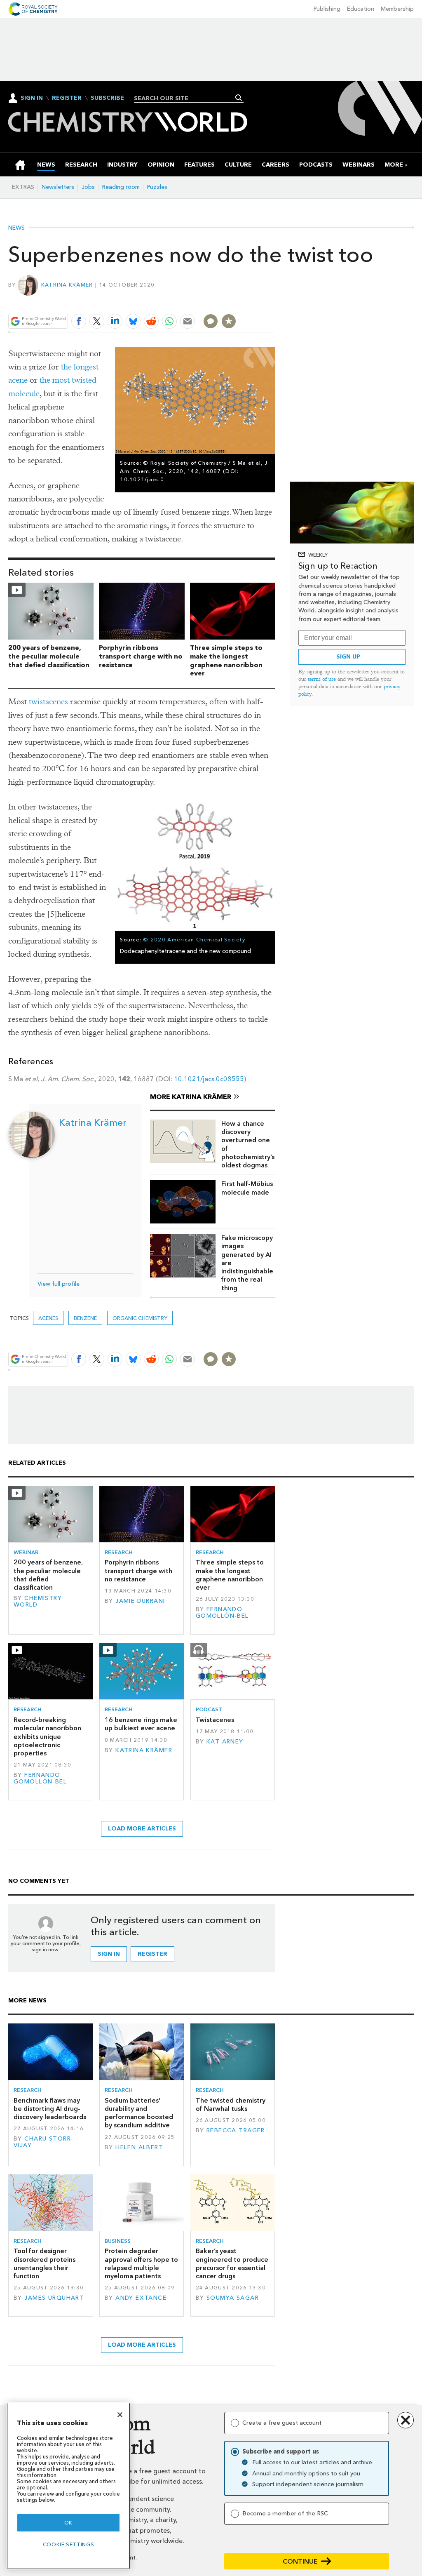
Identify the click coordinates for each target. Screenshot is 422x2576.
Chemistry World (38, 1601)
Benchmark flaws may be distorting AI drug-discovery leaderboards (50, 2109)
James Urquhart (54, 2298)
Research (119, 1552)
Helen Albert (139, 2147)
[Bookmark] (229, 321)
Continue (300, 2561)
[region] (68, 2486)
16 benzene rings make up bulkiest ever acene (141, 1724)
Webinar (26, 1552)
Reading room (121, 187)
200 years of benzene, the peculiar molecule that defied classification (49, 656)
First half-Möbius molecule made (247, 1188)
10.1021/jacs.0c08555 (209, 1079)
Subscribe (107, 98)
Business (118, 2241)
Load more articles (142, 1829)
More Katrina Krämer (191, 1097)
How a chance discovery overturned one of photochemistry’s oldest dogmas (248, 1144)
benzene (85, 1318)
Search (239, 98)
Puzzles (157, 187)
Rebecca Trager (236, 2130)
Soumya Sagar (233, 2298)
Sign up (348, 657)
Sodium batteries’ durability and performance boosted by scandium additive (139, 2113)
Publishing (327, 9)
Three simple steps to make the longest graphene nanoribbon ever (226, 660)
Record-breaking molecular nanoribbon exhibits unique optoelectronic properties (47, 1736)
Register (67, 98)
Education (361, 9)
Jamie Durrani (140, 1601)
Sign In (32, 98)
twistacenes (48, 702)
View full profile (59, 1284)
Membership (397, 9)
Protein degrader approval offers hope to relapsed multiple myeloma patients (141, 2263)
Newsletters (58, 187)
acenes (48, 1318)
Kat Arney (225, 1742)
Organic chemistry (140, 1318)
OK (68, 2523)
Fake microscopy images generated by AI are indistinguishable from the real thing (247, 1263)
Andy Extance (141, 2298)
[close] (275, 302)
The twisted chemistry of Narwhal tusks (231, 2104)
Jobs (88, 187)
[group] (394, 165)
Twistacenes (215, 1720)
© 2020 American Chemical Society (194, 940)
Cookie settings (69, 2544)
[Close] (120, 2415)
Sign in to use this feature (236, 302)
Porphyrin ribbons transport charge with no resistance (141, 656)
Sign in (109, 1954)
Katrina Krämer (67, 285)
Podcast (209, 1709)
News (16, 228)
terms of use (322, 679)
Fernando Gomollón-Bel (222, 1613)
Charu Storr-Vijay (43, 2142)
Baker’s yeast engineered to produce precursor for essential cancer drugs (232, 2263)
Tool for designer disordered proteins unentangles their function (45, 2263)
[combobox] (186, 98)
